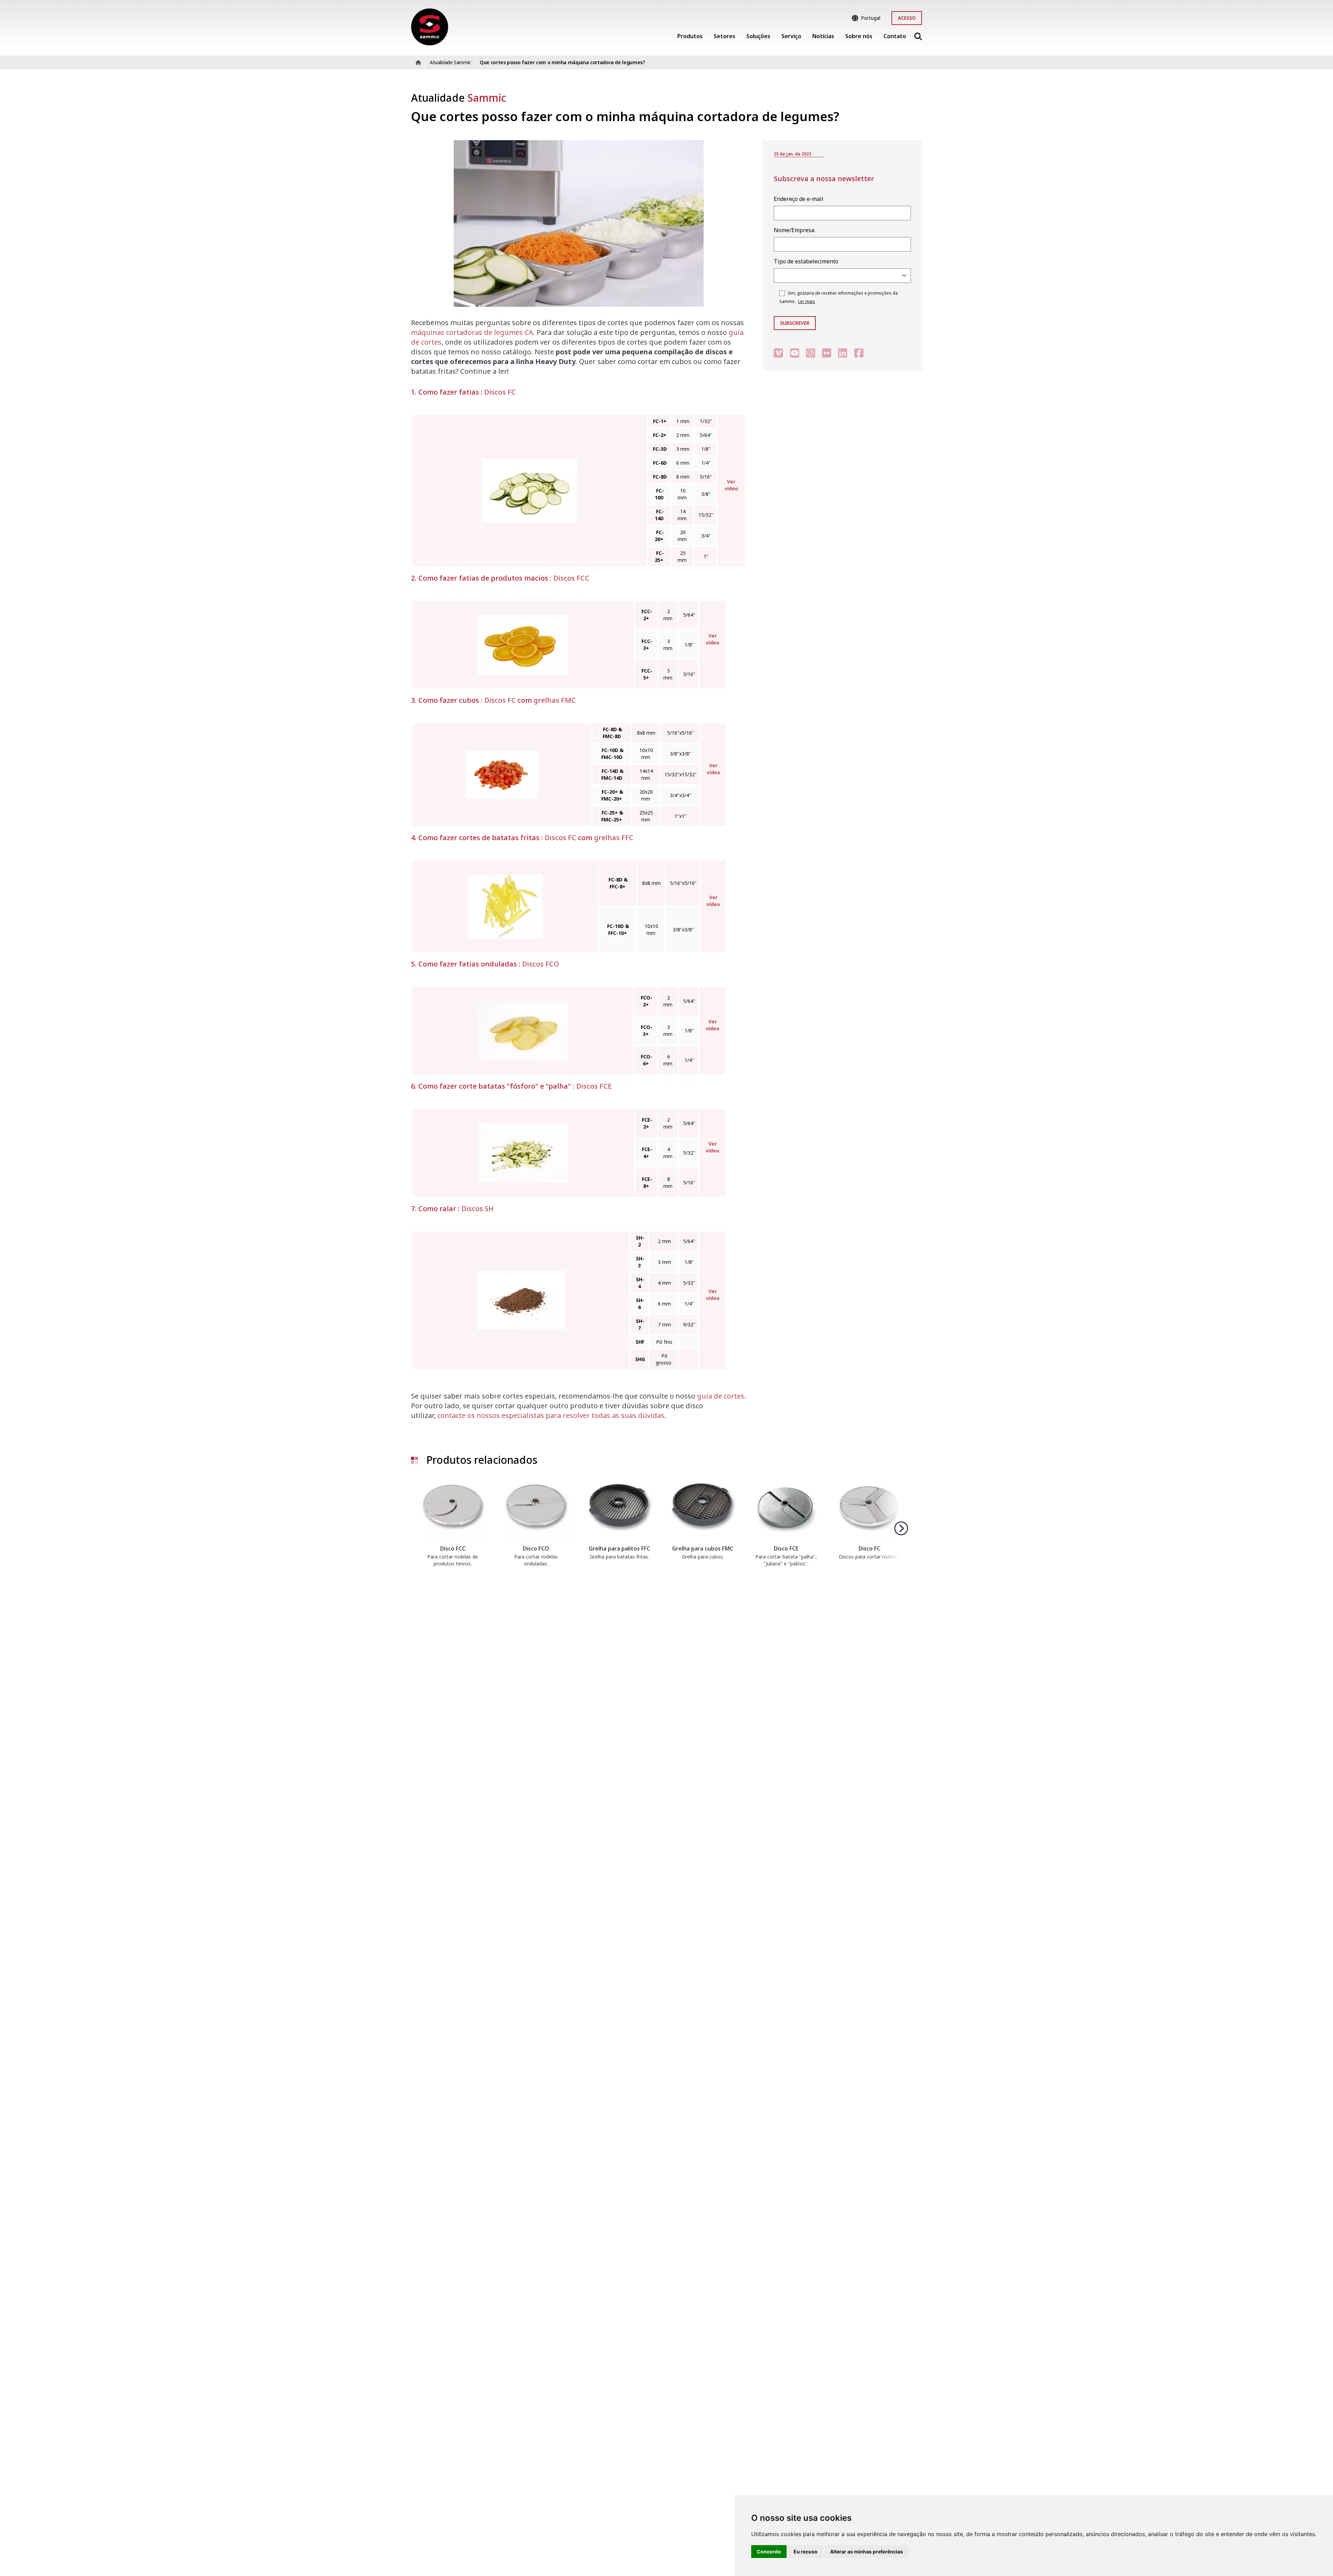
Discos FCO (540, 964)
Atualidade (459, 98)
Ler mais (807, 301)
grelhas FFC (614, 838)
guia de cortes (721, 1396)
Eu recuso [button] (806, 2552)
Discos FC (500, 392)
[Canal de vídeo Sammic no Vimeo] (778, 353)
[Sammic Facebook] (859, 353)
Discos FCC (571, 578)
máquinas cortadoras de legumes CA (472, 332)
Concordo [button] (769, 2552)
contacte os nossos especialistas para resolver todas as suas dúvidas (551, 1415)
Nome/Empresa (794, 230)
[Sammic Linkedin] (842, 353)
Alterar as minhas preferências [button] (866, 2552)
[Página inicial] (430, 27)
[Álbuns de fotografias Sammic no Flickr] (827, 353)
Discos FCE (594, 1086)
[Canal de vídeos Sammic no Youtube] (795, 353)
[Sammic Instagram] (811, 353)
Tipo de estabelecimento (806, 261)
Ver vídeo (731, 485)
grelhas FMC (555, 700)
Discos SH (477, 1209)
